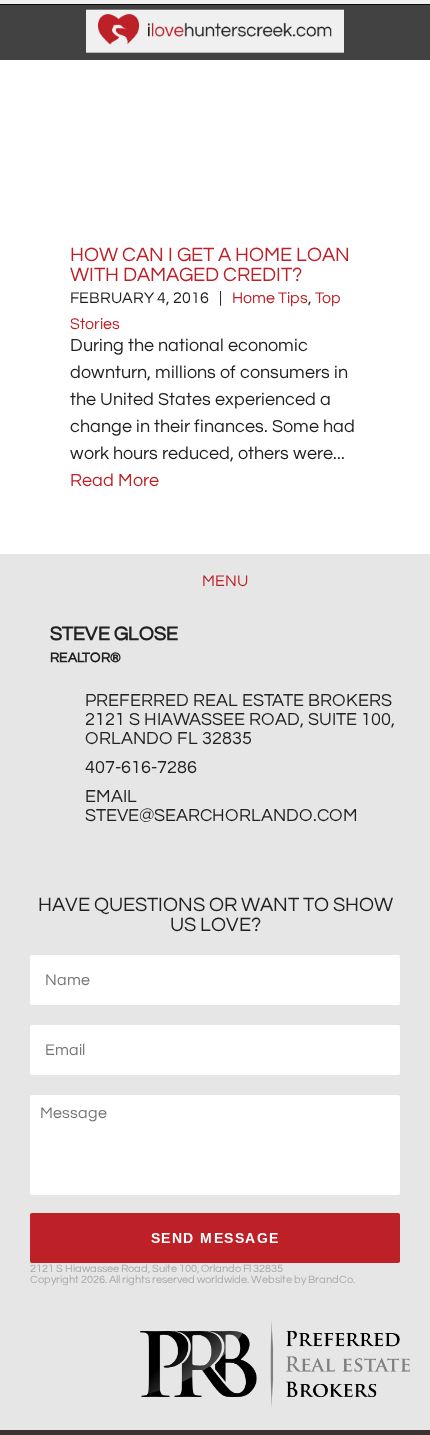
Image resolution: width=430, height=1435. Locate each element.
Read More (114, 480)
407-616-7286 (141, 767)
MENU (223, 581)
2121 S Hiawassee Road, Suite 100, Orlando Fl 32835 (240, 729)
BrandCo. (331, 1279)
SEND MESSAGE (215, 1238)
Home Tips (270, 298)
